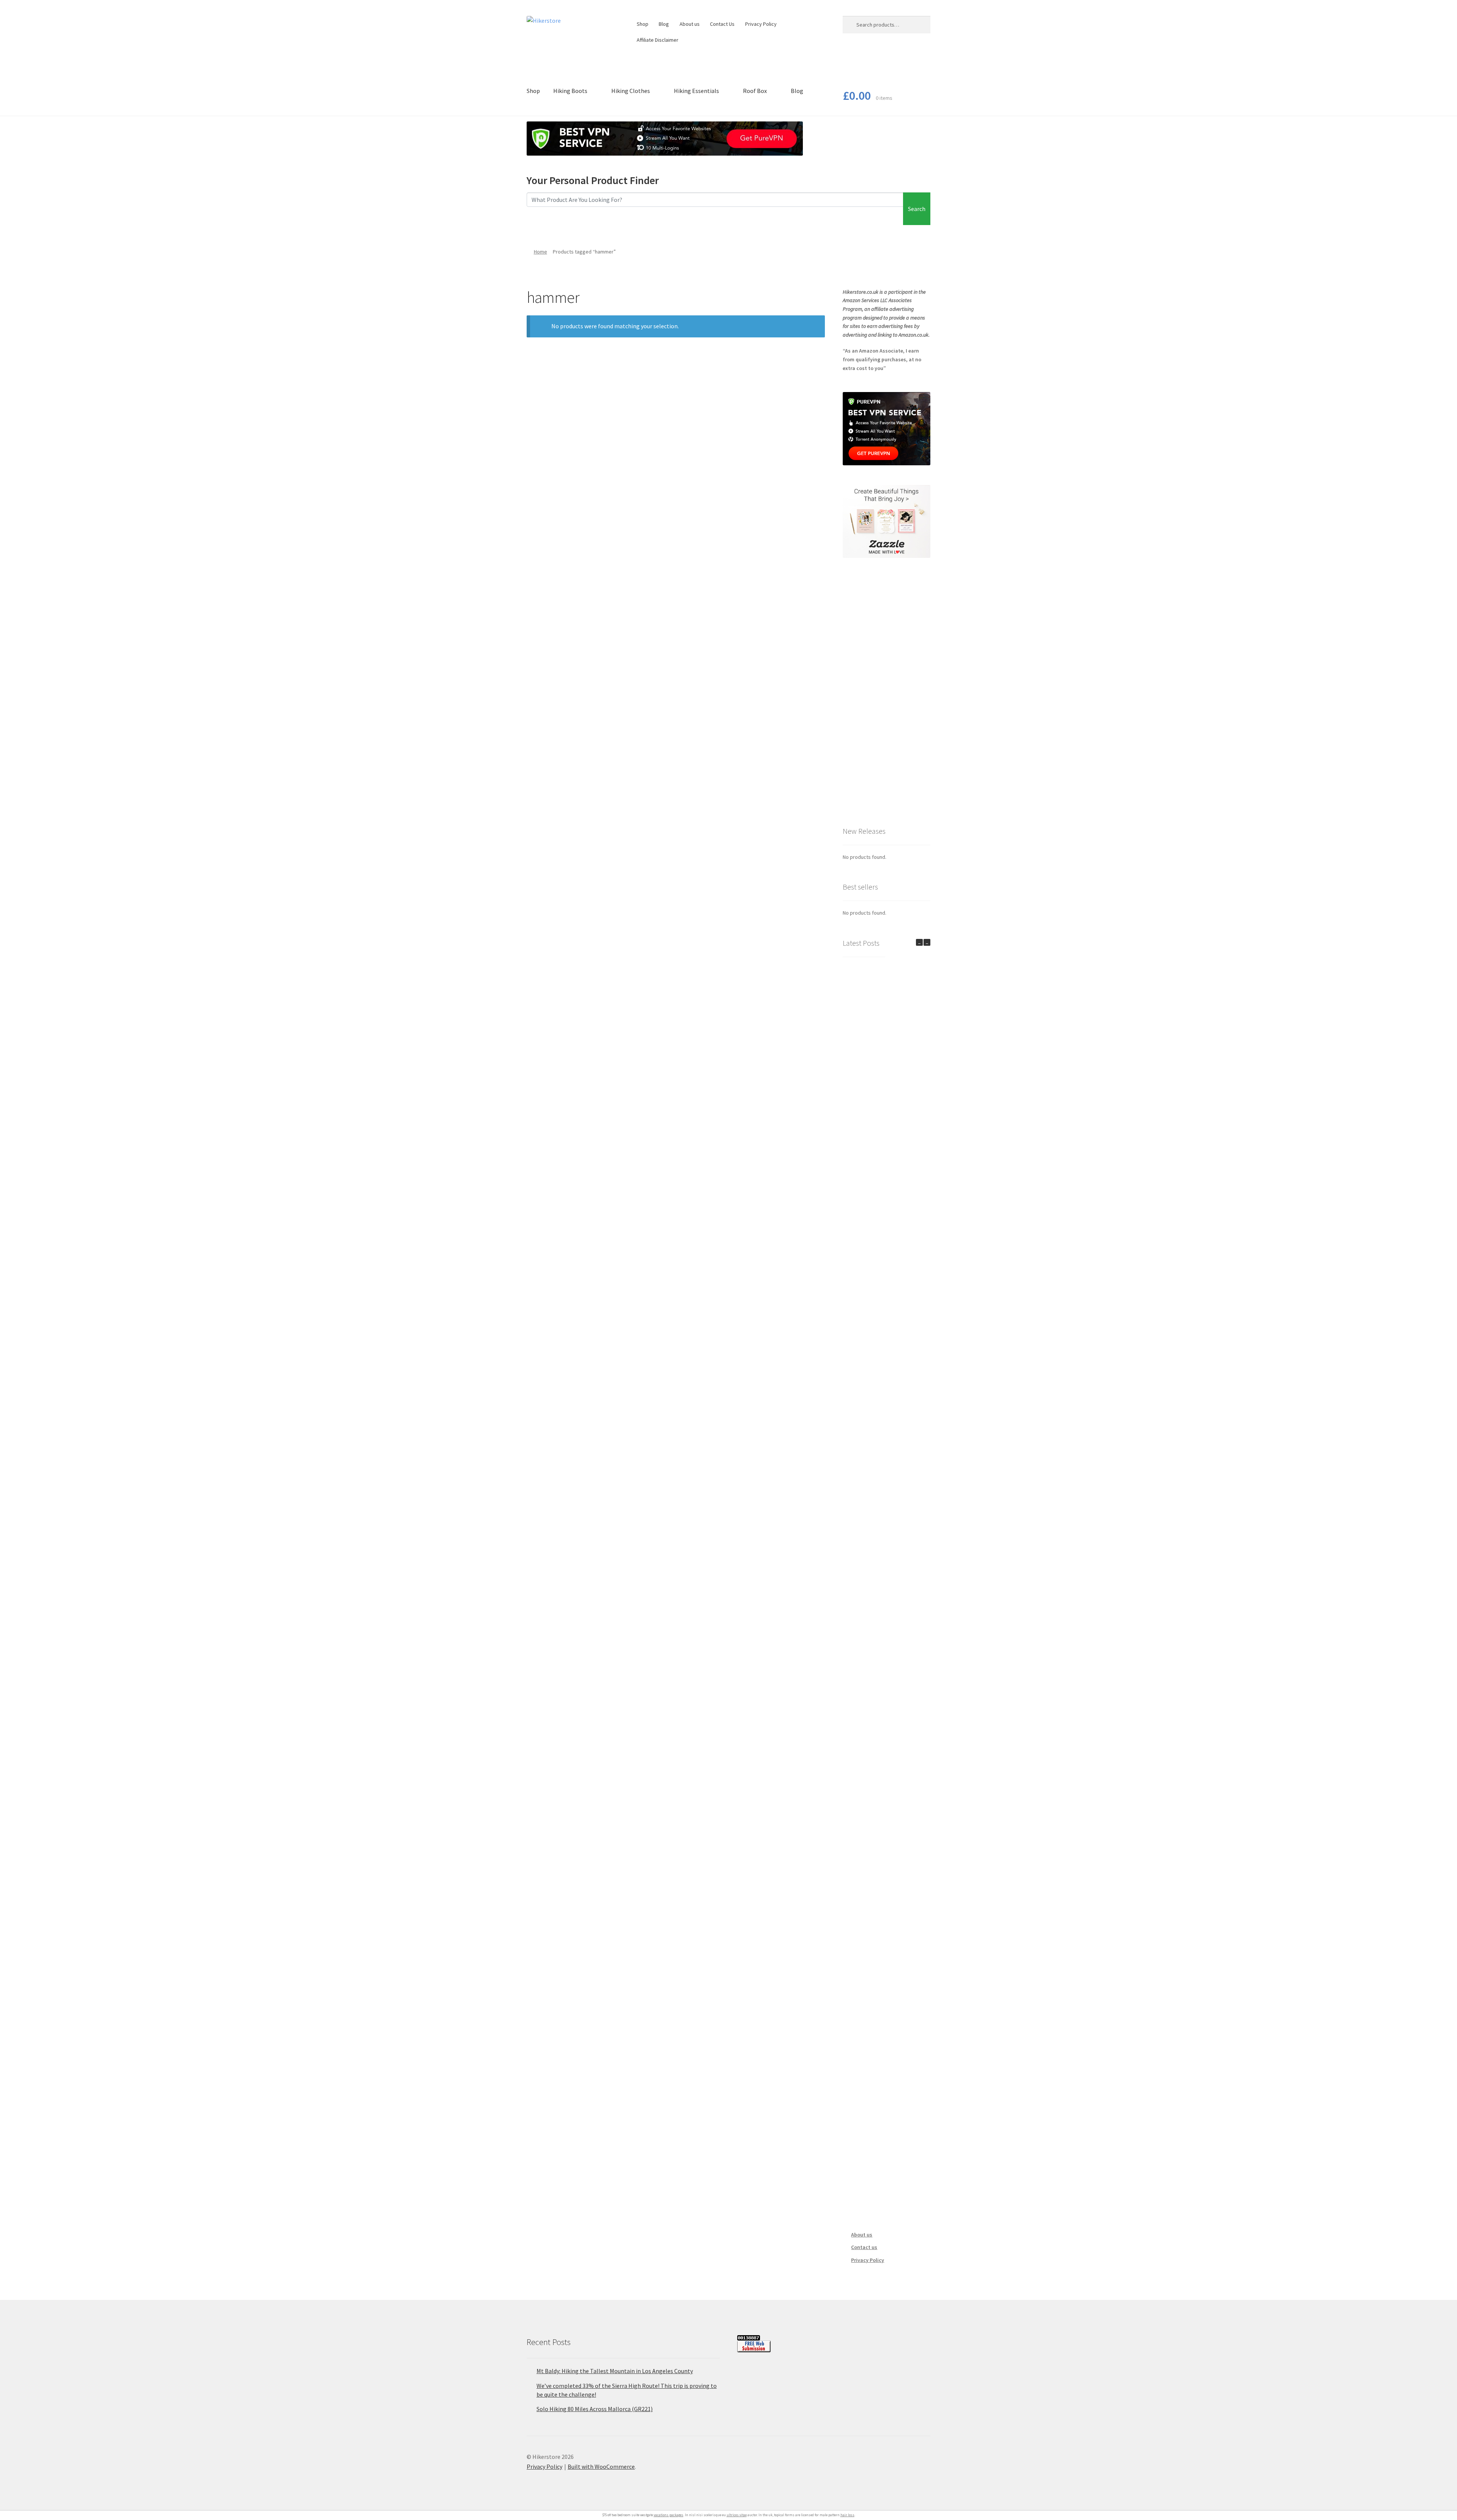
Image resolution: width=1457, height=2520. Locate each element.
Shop (643, 24)
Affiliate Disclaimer (658, 40)
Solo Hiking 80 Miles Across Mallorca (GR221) (595, 2409)
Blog (664, 24)
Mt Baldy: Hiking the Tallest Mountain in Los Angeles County (615, 2371)
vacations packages (669, 2515)
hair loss (847, 2515)
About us (690, 24)
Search (917, 209)
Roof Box (755, 91)
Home (540, 252)
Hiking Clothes (631, 91)
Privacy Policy (761, 24)
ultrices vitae (737, 2515)
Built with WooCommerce (601, 2466)
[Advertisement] (887, 691)
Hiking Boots (570, 91)
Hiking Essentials (696, 91)
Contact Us (722, 24)
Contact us (864, 2247)
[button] (927, 942)
